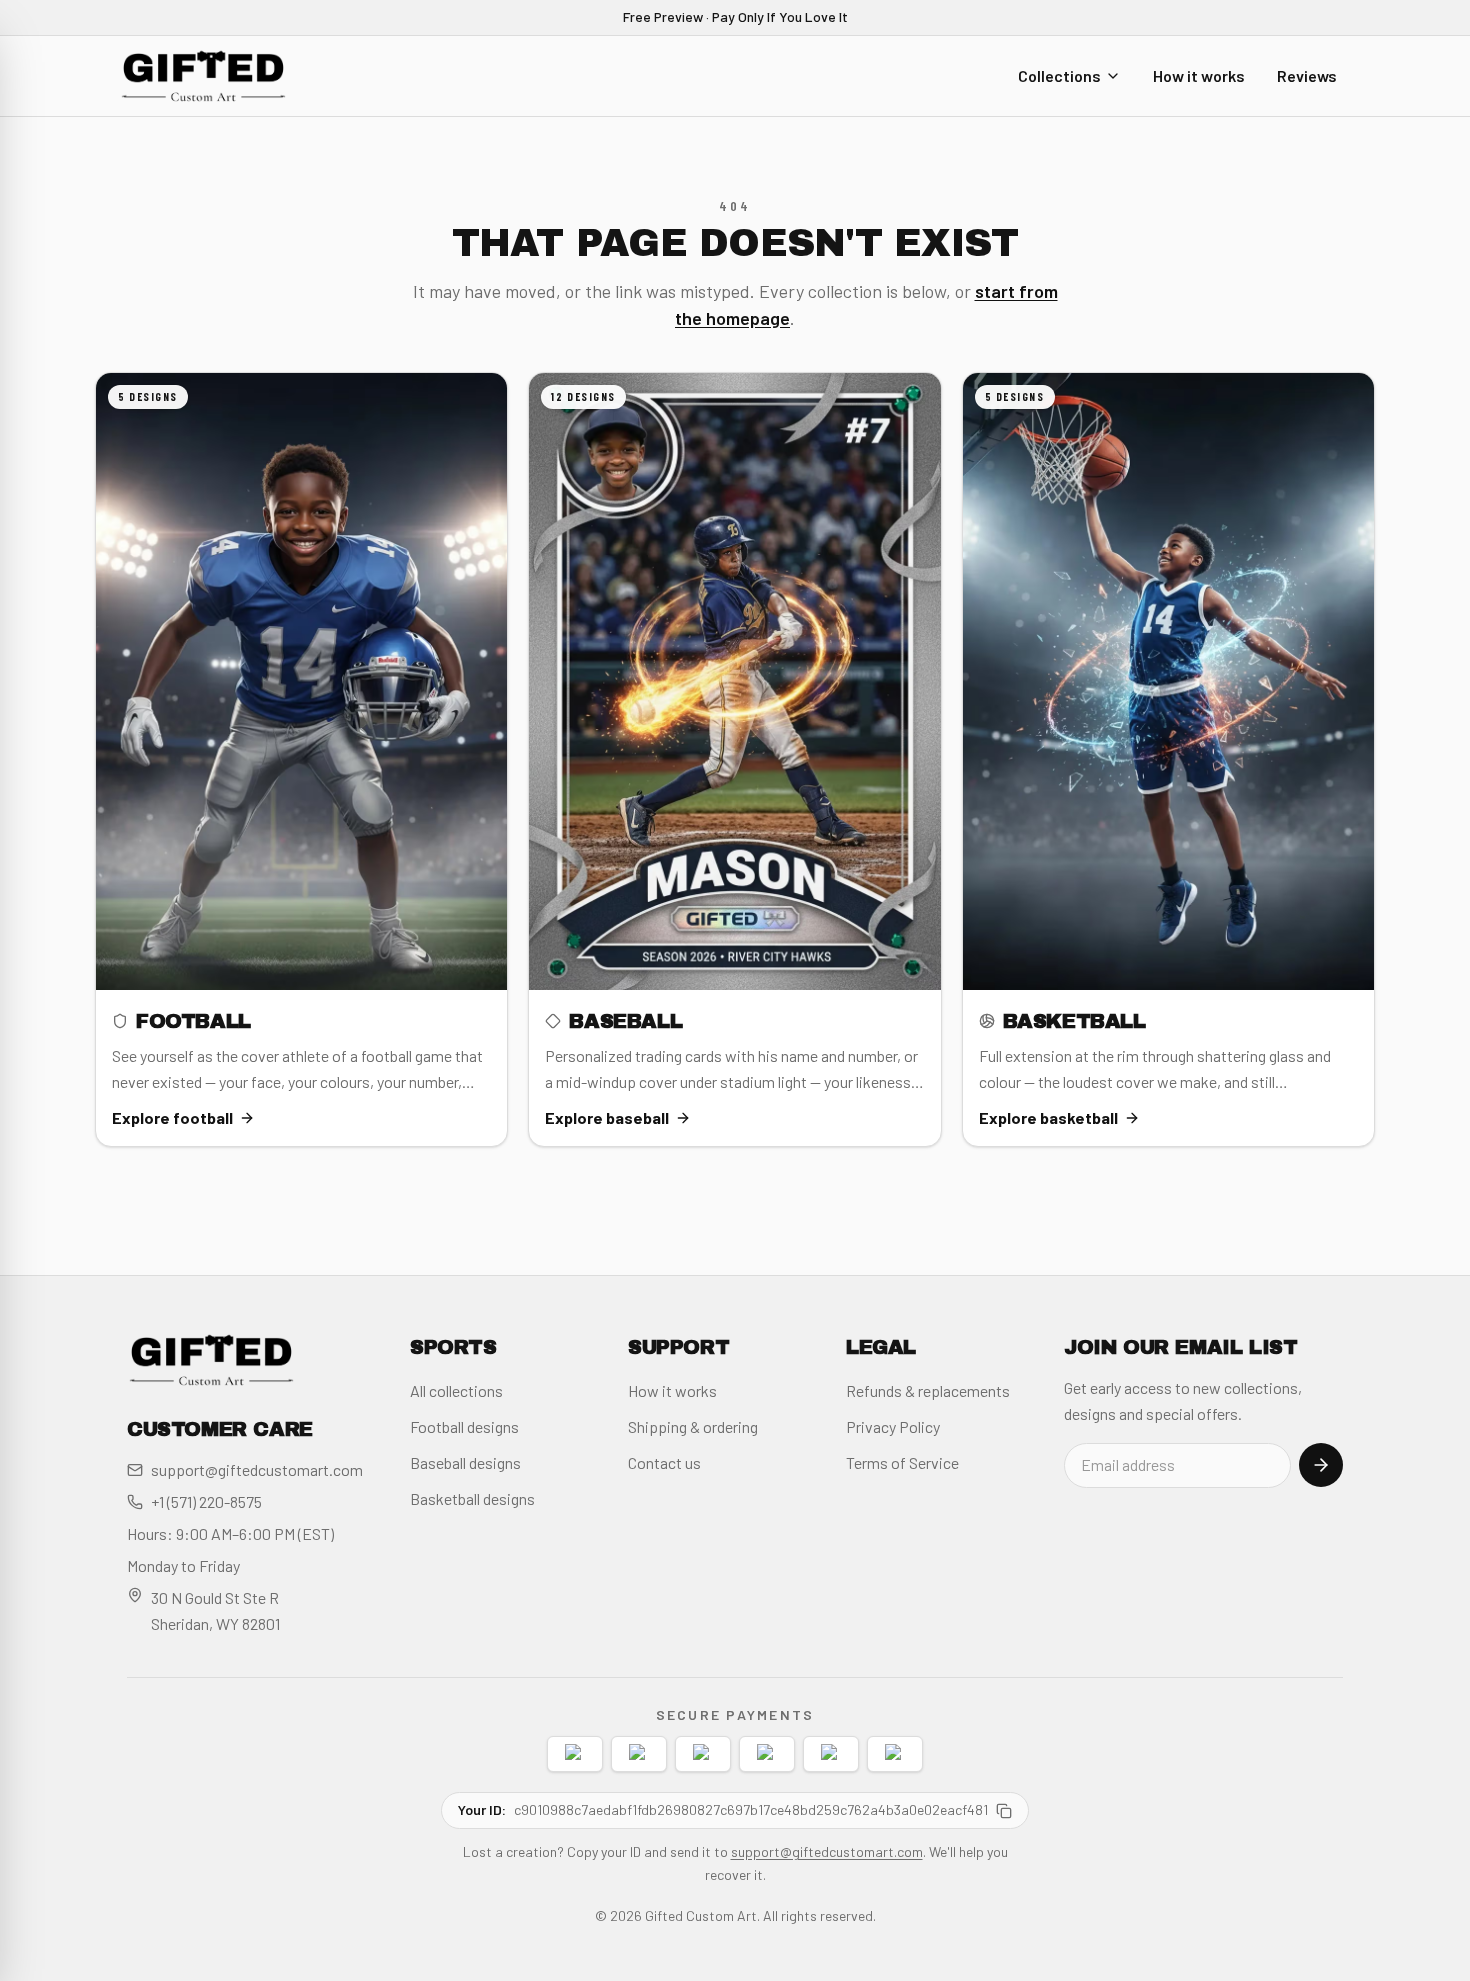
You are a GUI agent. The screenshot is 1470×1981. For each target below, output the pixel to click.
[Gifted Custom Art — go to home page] (203, 76)
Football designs (464, 1426)
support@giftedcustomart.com (257, 1469)
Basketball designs (472, 1498)
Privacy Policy (893, 1426)
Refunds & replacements (928, 1390)
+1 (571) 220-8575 (206, 1501)
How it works (1199, 74)
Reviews (1307, 74)
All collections (456, 1390)
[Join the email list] (1321, 1465)
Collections (1059, 74)
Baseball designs (465, 1462)
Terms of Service (902, 1462)
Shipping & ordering (693, 1426)
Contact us (664, 1462)
